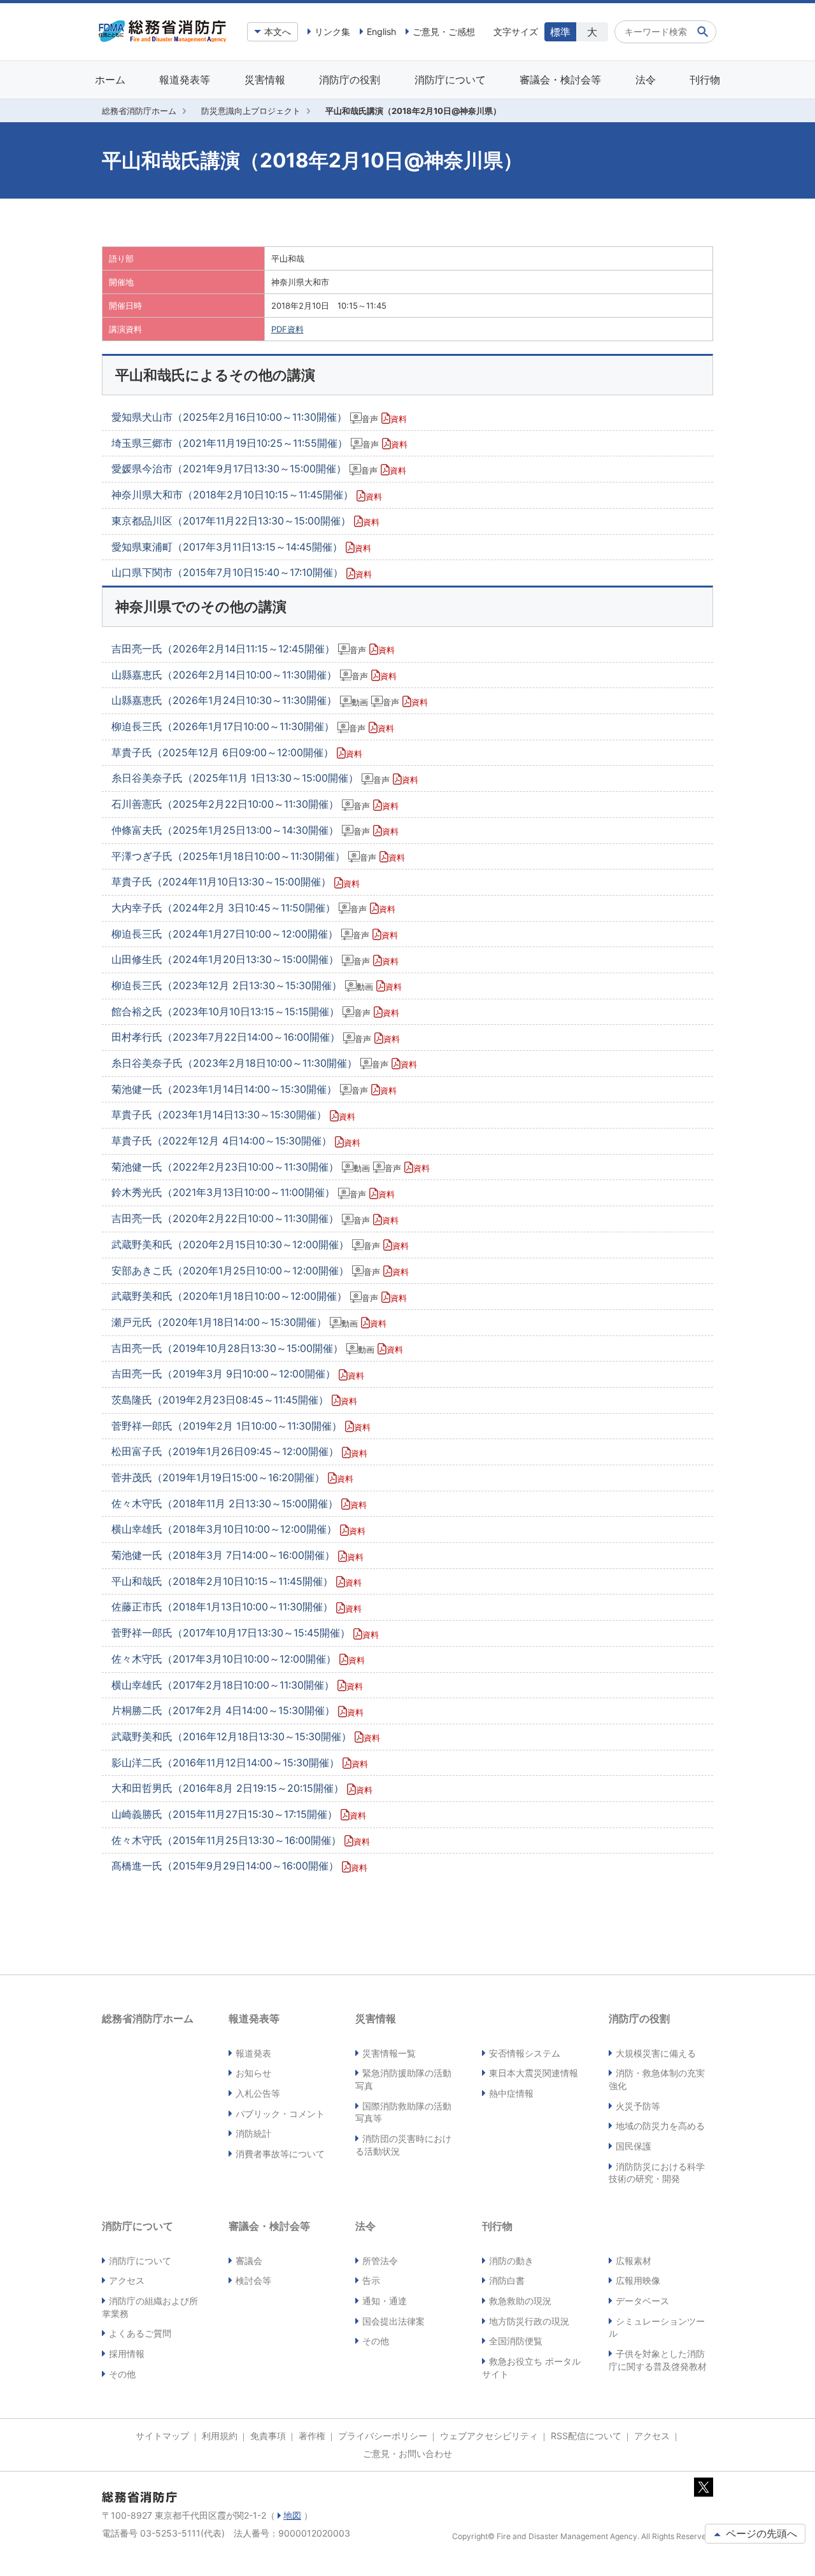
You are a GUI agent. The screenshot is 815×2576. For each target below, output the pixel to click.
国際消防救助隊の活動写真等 (403, 2112)
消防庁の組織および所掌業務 (150, 2307)
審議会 (249, 2261)
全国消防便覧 (516, 2341)
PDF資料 (287, 329)
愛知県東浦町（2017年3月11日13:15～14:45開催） (241, 547)
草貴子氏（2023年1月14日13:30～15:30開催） (233, 1115)
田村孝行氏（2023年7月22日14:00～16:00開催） (256, 1037)
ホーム (110, 80)
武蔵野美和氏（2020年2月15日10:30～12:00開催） (260, 1244)
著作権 (312, 2436)
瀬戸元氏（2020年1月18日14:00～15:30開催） (249, 1322)
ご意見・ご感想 (444, 32)
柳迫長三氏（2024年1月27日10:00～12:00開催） (255, 934)
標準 (560, 32)
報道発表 (253, 2053)
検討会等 (253, 2280)
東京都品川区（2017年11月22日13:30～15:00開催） (245, 521)
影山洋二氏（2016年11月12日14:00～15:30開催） (240, 1763)
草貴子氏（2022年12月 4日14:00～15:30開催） (236, 1141)
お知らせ (253, 2073)
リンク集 (332, 32)
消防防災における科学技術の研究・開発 (657, 2173)
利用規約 (220, 2436)
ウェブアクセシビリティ (489, 2436)
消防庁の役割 (350, 80)
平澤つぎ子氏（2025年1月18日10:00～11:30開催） (258, 856)
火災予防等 (638, 2106)
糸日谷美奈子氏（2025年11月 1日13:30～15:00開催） (265, 778)
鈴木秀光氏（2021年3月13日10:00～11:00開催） (253, 1192)
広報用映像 (638, 2280)
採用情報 (127, 2354)
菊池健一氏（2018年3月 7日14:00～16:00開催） (237, 1555)
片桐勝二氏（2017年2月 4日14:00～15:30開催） (237, 1710)
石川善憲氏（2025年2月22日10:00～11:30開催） (255, 804)
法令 (646, 80)
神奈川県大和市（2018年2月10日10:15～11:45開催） (247, 495)
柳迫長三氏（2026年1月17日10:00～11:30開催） (253, 726)
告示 (371, 2280)
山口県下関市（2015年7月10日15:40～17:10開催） (242, 572)
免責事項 (268, 2436)
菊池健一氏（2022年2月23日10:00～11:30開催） (271, 1167)
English (381, 32)
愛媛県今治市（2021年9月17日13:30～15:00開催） (259, 468)
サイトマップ (162, 2436)
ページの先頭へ (760, 2533)
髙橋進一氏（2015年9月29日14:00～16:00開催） (239, 1866)
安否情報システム (525, 2053)
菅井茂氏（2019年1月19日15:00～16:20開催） (232, 1477)
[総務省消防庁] (162, 39)
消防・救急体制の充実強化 (657, 2079)
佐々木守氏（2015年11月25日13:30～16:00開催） (241, 1840)
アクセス (127, 2280)
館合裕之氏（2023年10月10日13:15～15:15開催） (255, 1011)
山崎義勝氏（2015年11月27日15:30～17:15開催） (239, 1814)
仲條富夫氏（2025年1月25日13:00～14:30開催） (255, 830)
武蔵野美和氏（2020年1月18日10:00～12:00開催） (259, 1296)
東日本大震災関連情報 (534, 2073)
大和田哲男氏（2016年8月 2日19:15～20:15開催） (242, 1788)
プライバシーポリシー (383, 2436)
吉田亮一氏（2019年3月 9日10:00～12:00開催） (238, 1374)
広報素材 (634, 2261)
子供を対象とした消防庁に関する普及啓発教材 (658, 2360)
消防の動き (511, 2261)
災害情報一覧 (389, 2053)
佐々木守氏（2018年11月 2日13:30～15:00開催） (239, 1503)
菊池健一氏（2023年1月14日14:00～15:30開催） (254, 1089)
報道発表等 (185, 80)
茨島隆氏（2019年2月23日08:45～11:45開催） (234, 1400)
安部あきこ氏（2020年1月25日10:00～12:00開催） (260, 1270)
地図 (292, 2515)
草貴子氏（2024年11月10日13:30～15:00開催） (236, 882)
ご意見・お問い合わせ (407, 2453)
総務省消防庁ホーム (139, 111)
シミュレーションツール (657, 2327)
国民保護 (634, 2146)
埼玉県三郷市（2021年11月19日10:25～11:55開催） (259, 443)
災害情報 (265, 80)
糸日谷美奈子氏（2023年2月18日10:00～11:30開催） (264, 1063)
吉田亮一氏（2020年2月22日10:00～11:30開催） (255, 1218)
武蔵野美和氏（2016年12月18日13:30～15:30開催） (246, 1736)
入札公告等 (258, 2093)
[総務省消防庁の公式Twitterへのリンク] (704, 2490)
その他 (122, 2374)
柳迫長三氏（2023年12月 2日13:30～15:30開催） (257, 985)
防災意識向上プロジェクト (251, 111)
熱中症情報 (511, 2093)
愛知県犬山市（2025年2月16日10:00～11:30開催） (259, 417)
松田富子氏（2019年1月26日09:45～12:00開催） (239, 1451)
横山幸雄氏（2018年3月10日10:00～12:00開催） (238, 1529)
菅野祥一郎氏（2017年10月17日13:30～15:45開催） (245, 1633)
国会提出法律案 (393, 2321)
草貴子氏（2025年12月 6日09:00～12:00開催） (237, 752)
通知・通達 (385, 2301)
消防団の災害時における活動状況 (403, 2145)
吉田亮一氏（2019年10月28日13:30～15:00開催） (257, 1348)
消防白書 (507, 2280)
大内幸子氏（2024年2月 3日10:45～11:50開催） (253, 908)
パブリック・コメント (280, 2114)
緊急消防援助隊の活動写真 (403, 2079)
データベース (642, 2301)
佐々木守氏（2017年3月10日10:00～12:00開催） (238, 1659)
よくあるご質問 (140, 2333)
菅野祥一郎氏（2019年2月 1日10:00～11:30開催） (241, 1426)
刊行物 (705, 80)
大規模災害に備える (656, 2053)
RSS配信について (586, 2436)
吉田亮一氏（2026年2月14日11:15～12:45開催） (253, 649)
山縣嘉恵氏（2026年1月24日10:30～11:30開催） (270, 700)
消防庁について (450, 80)
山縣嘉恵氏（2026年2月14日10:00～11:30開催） (254, 675)
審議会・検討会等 (560, 80)
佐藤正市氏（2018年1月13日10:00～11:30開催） (237, 1607)
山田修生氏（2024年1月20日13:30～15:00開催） (255, 959)
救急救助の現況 (520, 2301)
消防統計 (253, 2133)
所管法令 (380, 2261)
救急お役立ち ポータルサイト (531, 2368)
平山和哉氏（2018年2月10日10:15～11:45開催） (237, 1581)
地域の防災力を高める (660, 2126)
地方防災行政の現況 (529, 2321)
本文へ (278, 32)
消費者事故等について (280, 2154)
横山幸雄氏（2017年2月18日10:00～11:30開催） (237, 1685)
